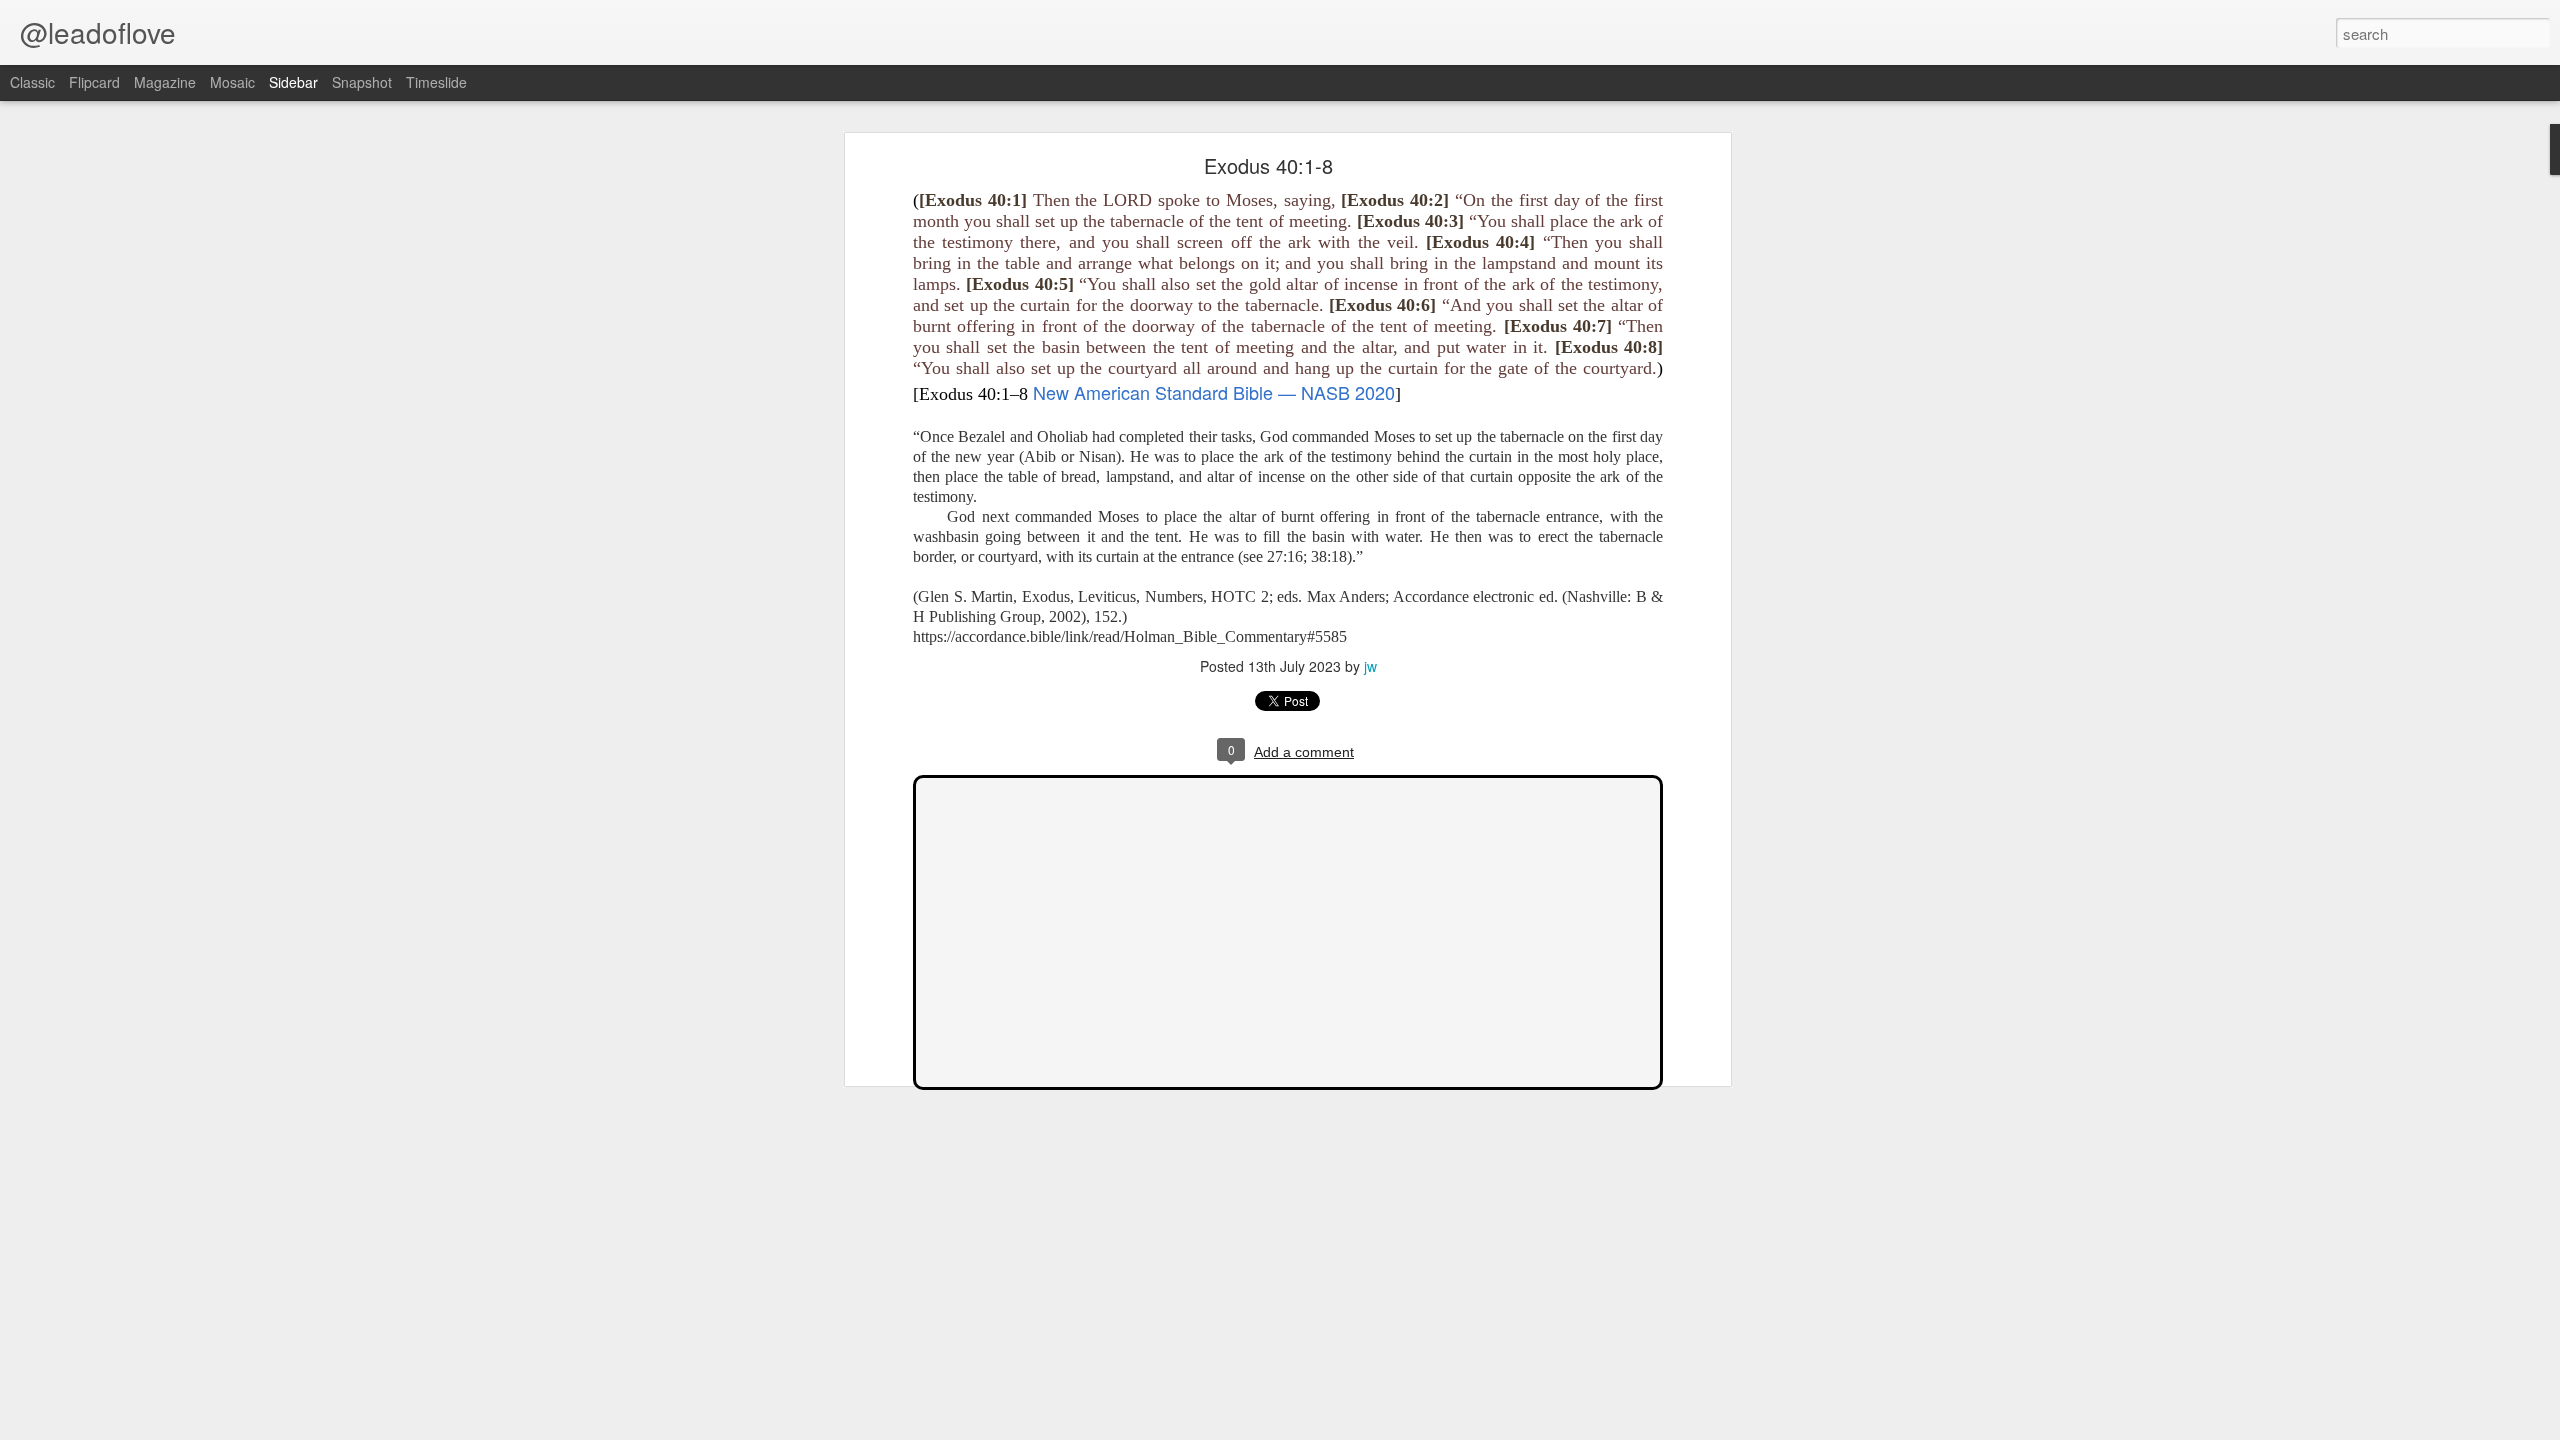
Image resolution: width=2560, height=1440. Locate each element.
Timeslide (436, 82)
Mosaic (232, 82)
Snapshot (362, 82)
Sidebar (293, 82)
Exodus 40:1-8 (1268, 165)
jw (1370, 666)
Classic (32, 82)
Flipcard (94, 82)
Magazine (165, 82)
